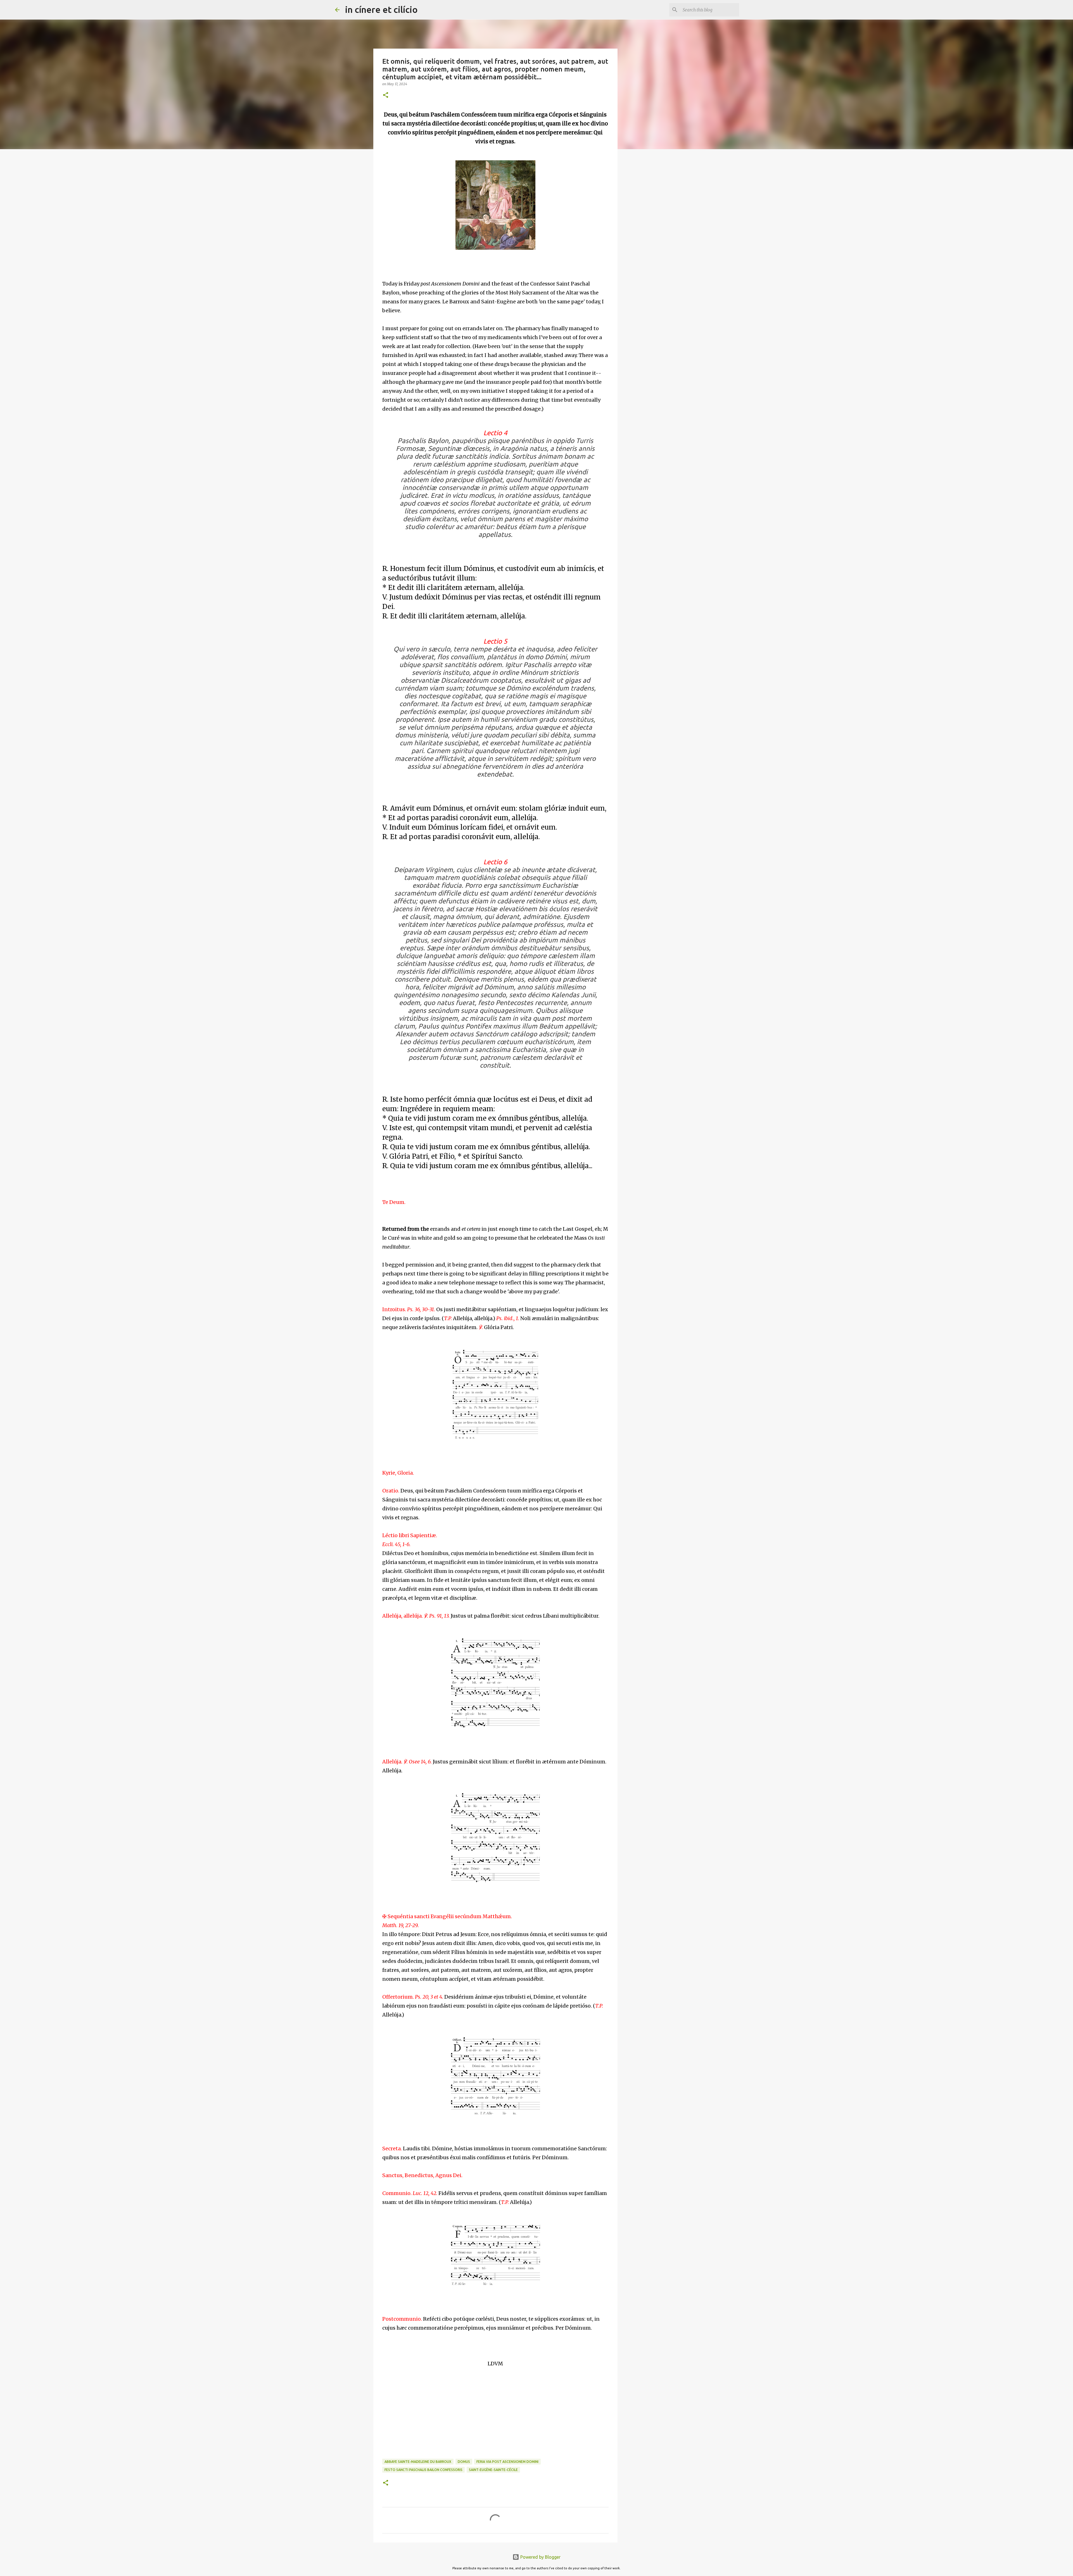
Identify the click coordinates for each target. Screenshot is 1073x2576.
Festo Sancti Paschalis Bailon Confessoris (423, 2470)
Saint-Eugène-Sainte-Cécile (493, 2470)
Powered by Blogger (540, 2557)
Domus (464, 2462)
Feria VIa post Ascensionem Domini (507, 2462)
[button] (386, 95)
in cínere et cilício (381, 9)
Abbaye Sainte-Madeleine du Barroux (418, 2462)
